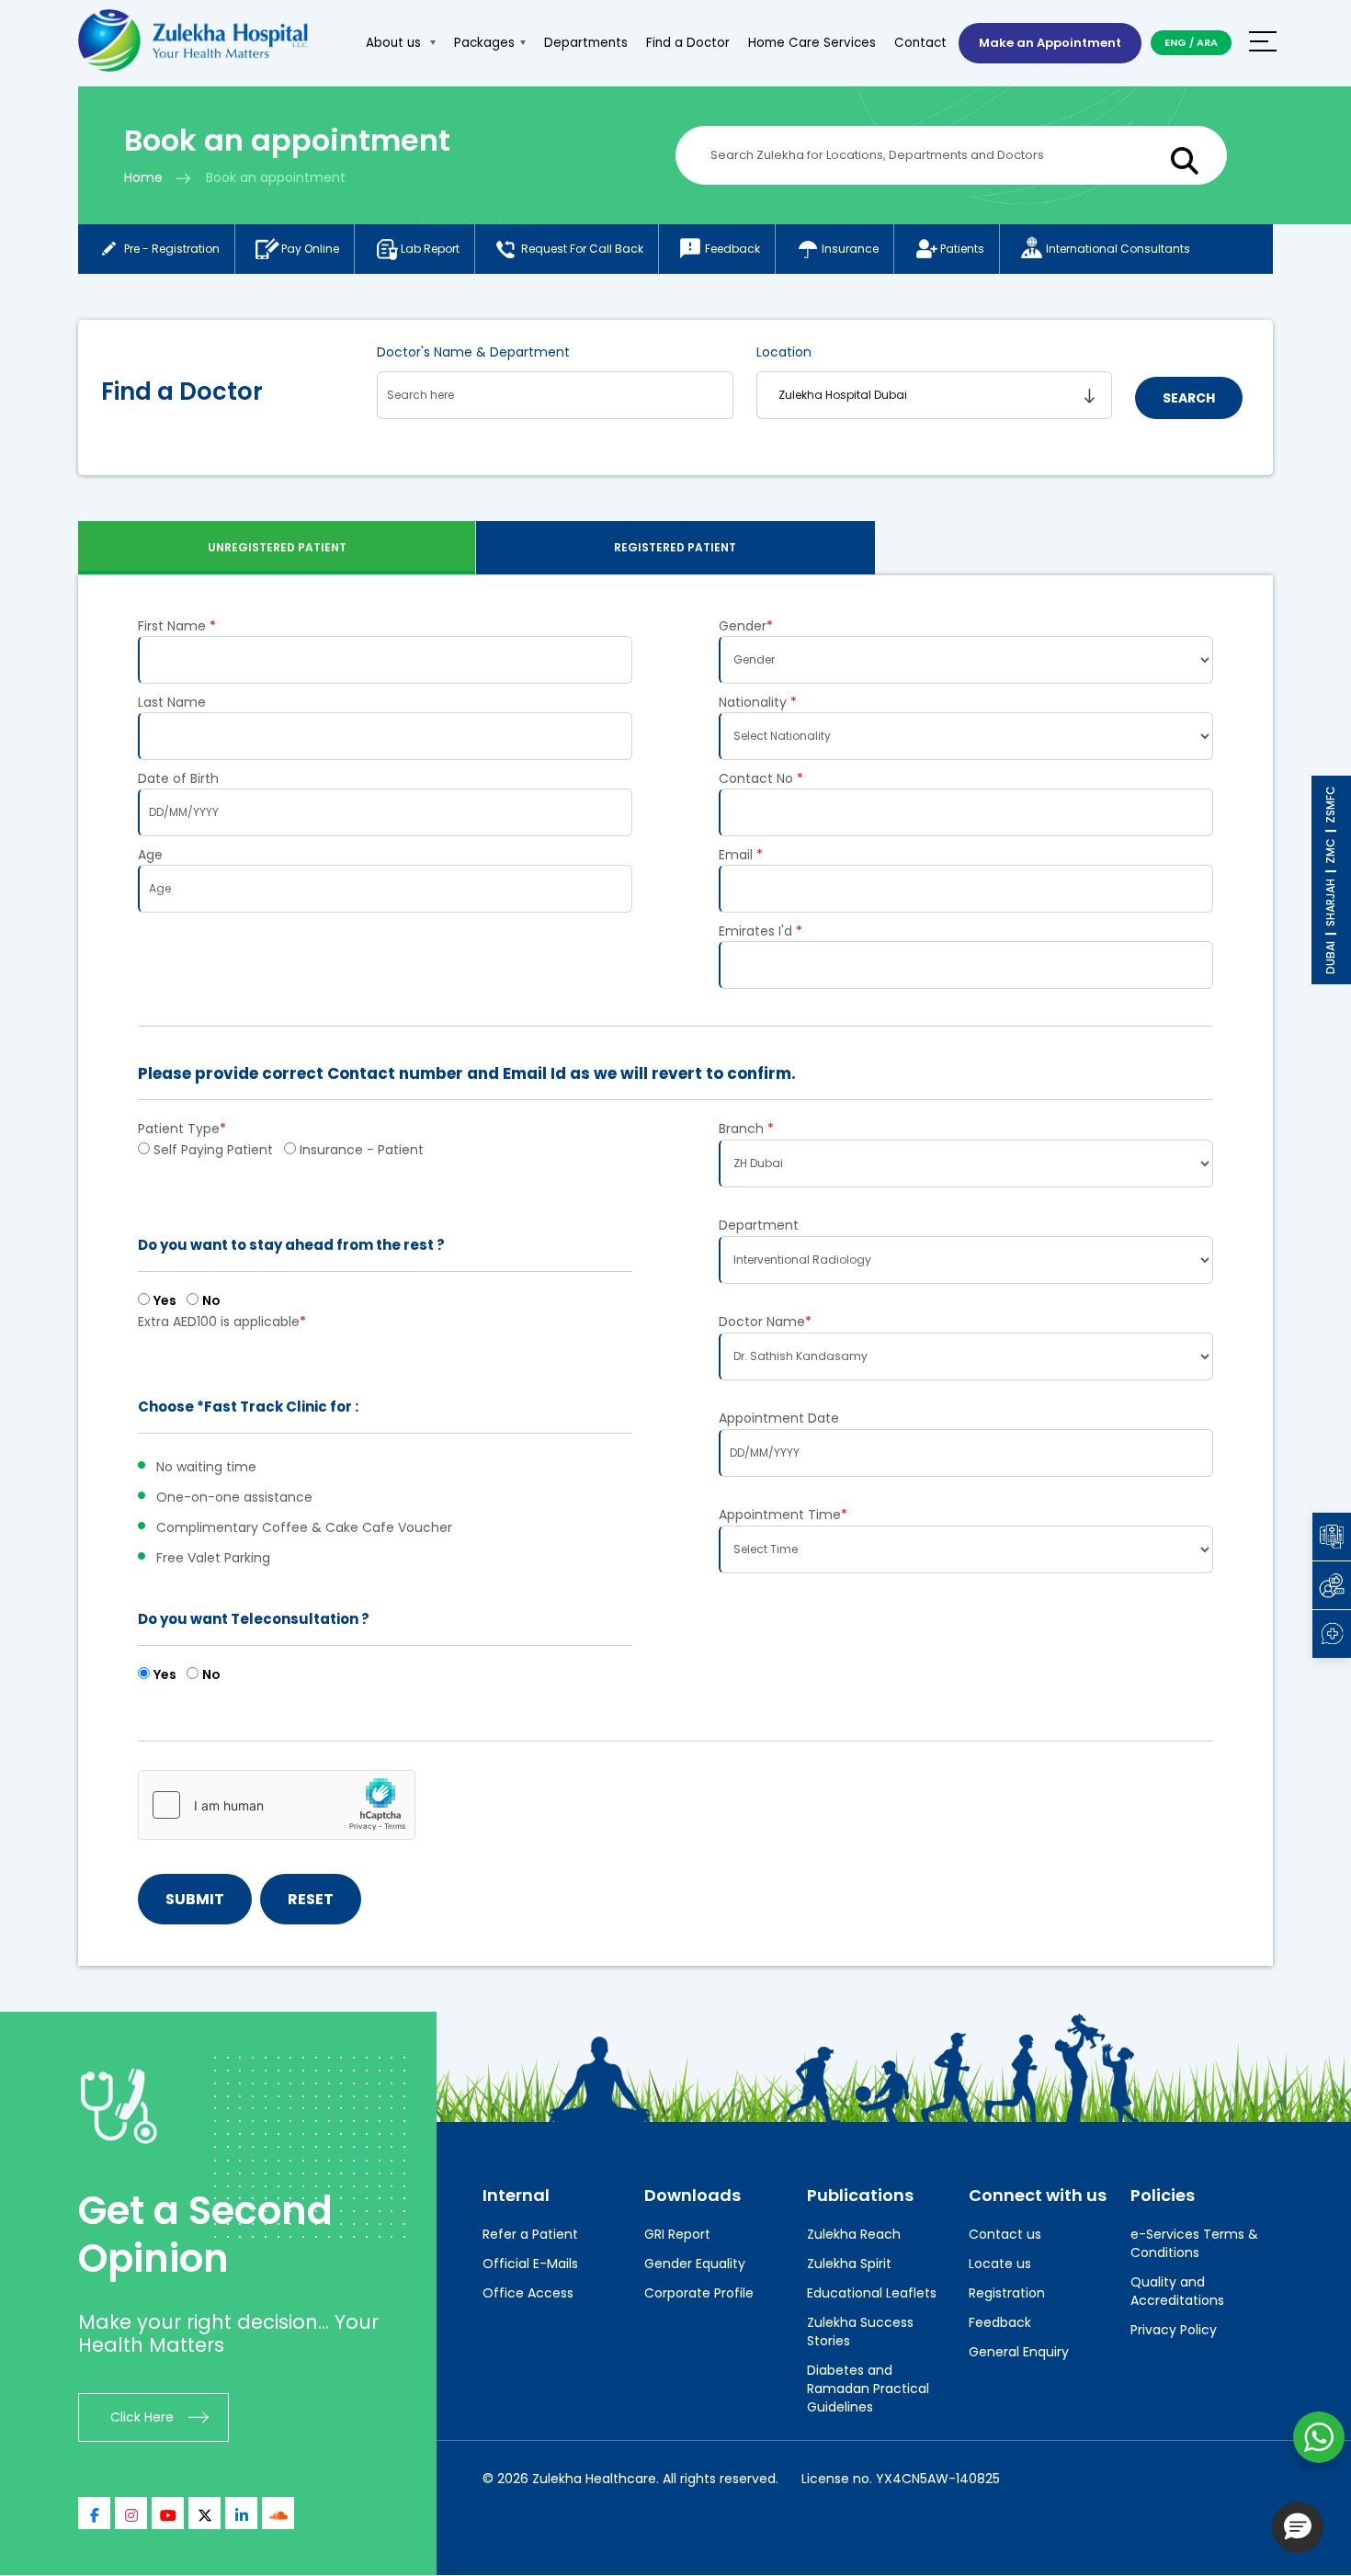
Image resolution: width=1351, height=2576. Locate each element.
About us (395, 43)
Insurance (850, 249)
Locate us (1000, 2264)
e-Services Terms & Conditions (1194, 2243)
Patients (962, 249)
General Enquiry (1019, 2352)
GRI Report (677, 2234)
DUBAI (1330, 958)
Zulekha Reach (854, 2234)
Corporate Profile (699, 2293)
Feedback (732, 249)
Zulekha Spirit (849, 2264)
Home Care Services (812, 43)
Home (143, 177)
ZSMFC (1330, 805)
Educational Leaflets (872, 2293)
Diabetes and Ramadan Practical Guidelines (868, 2389)
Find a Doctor (688, 43)
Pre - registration (172, 249)
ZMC (1330, 851)
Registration (1007, 2293)
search (1189, 398)
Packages (484, 43)
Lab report (430, 249)
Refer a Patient (530, 2234)
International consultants (1118, 249)
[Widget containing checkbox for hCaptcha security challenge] (277, 1805)
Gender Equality (695, 2264)
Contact (920, 43)
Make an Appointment (1050, 43)
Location (784, 352)
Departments (586, 43)
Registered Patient (675, 547)
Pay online (310, 249)
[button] (1298, 2527)
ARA (1207, 42)
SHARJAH (1330, 902)
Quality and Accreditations (1177, 2291)
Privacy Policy (1174, 2330)
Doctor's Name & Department (473, 352)
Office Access (528, 2293)
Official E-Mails (530, 2264)
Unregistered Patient (277, 547)
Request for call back (582, 249)
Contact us (1005, 2234)
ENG (1175, 42)
